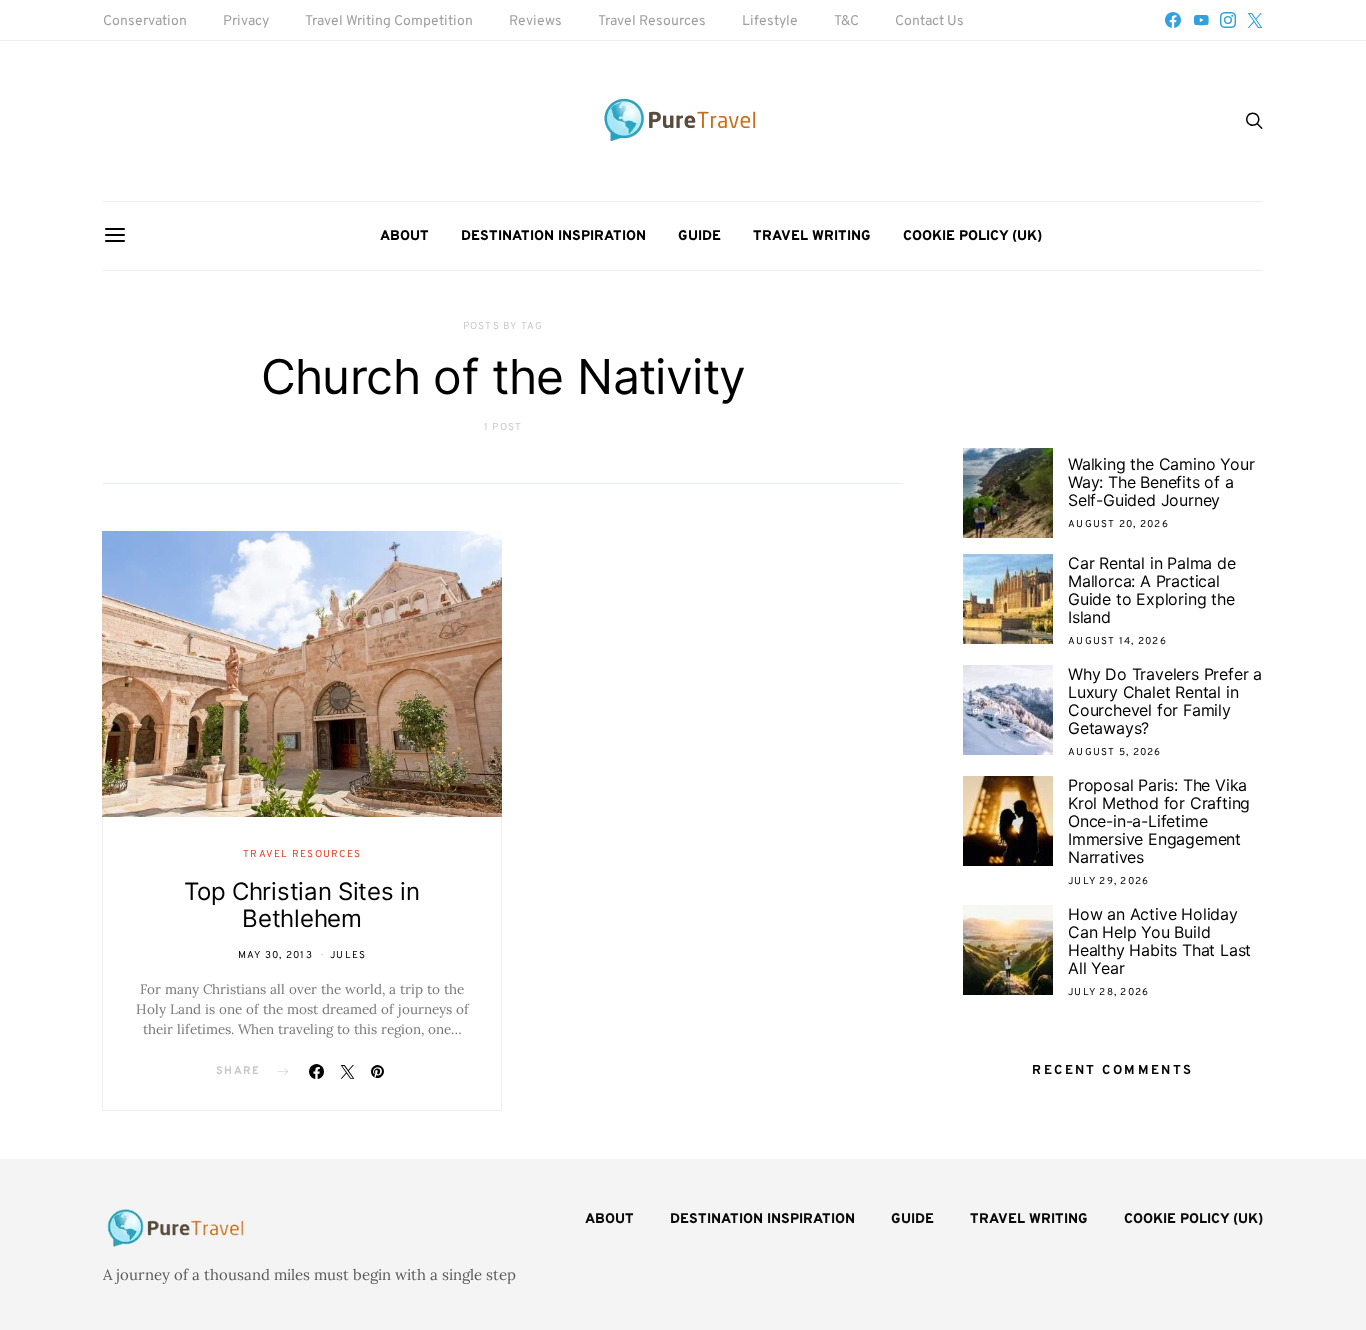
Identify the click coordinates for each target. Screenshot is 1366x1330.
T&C (846, 21)
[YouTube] (1201, 20)
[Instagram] (1228, 20)
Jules (348, 955)
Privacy (246, 21)
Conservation (145, 21)
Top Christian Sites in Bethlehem (301, 905)
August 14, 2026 (1117, 641)
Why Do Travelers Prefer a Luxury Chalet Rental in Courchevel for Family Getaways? (1165, 701)
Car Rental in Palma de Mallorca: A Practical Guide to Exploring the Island (1152, 590)
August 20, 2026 (1118, 524)
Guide (699, 236)
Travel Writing (812, 236)
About (404, 236)
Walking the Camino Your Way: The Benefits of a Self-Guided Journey (1161, 482)
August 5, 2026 (1115, 752)
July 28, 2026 (1108, 992)
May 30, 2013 (275, 955)
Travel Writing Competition (389, 21)
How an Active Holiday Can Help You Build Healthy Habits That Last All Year (1159, 941)
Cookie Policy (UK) (972, 236)
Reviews (535, 21)
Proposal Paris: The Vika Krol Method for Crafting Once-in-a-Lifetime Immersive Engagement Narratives (1159, 821)
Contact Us (929, 21)
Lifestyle (770, 21)
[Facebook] (1173, 20)
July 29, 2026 (1108, 881)
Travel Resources (652, 21)
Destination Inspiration (553, 236)
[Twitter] (1255, 20)
